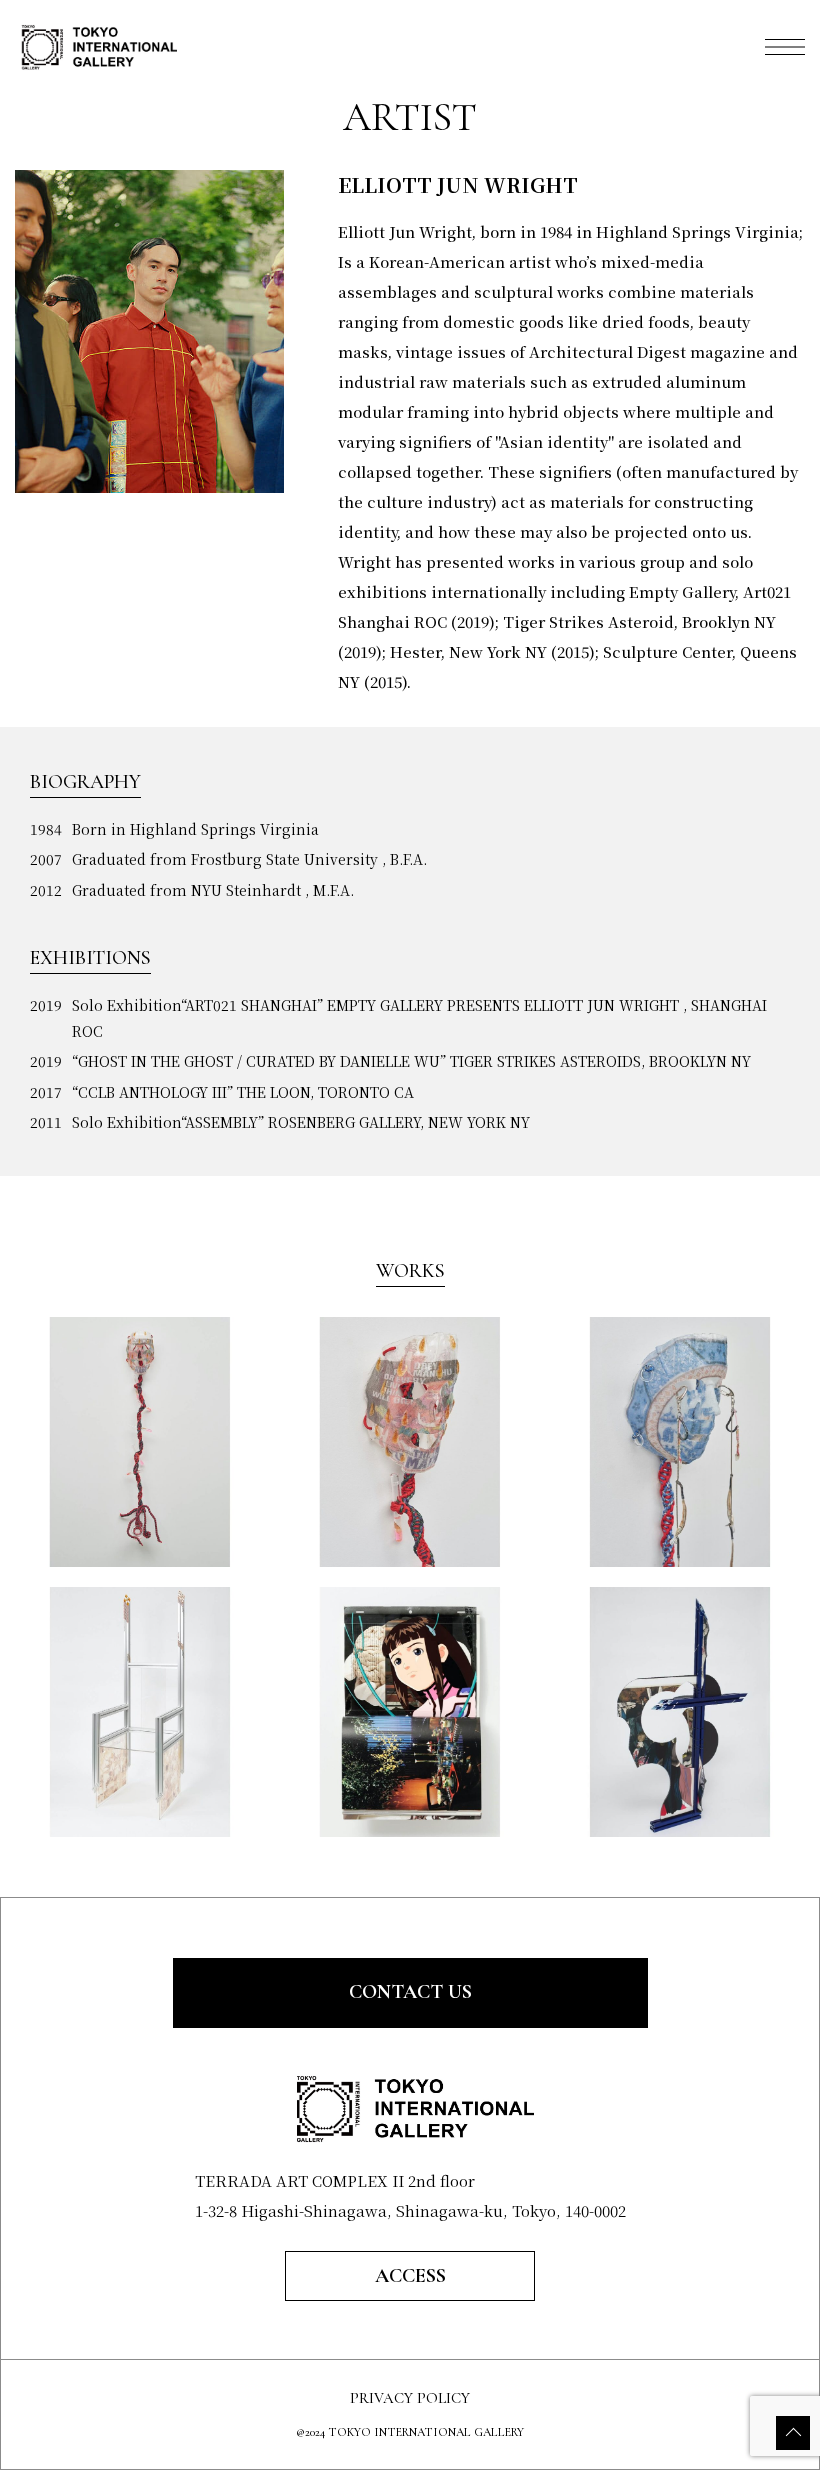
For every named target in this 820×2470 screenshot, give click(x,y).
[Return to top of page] (793, 2433)
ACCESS (410, 2276)
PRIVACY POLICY (410, 2398)
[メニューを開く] (785, 47)
